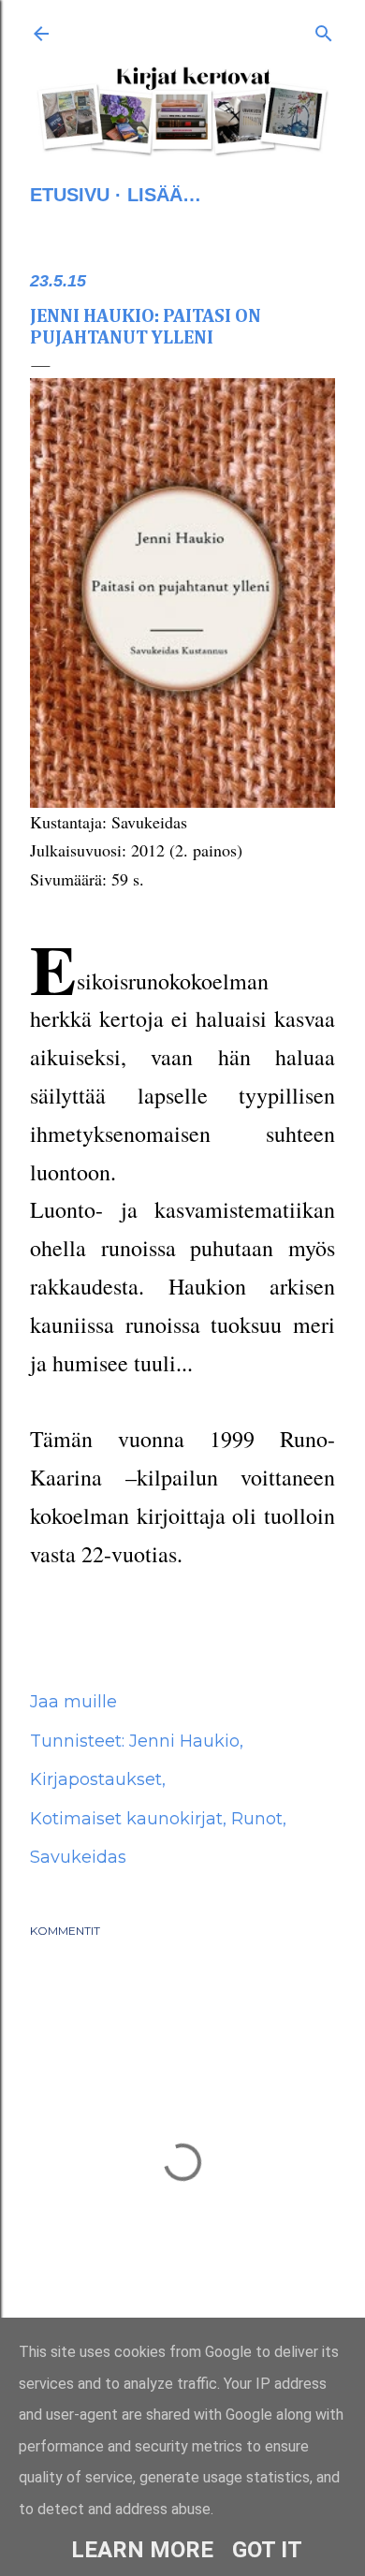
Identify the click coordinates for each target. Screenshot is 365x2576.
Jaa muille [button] (73, 1702)
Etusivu (70, 195)
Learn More (142, 2550)
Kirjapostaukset (96, 1779)
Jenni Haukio (184, 1741)
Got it (267, 2550)
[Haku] (324, 30)
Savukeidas (78, 1857)
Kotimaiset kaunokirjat (126, 1819)
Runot (257, 1819)
